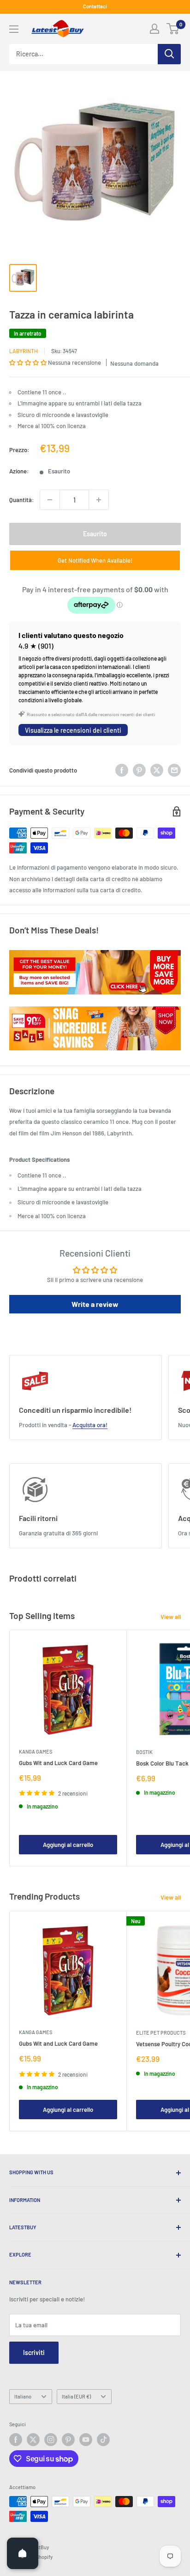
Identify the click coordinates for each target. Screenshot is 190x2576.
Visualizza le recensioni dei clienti (73, 730)
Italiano (23, 2396)
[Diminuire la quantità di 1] (50, 500)
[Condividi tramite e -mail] (174, 770)
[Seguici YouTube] (86, 2440)
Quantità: (22, 500)
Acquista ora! (90, 1425)
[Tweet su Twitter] (157, 770)
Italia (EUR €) (76, 2396)
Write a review (95, 1304)
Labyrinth (24, 351)
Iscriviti (34, 2352)
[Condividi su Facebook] (122, 770)
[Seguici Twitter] (33, 2440)
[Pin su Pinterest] (139, 770)
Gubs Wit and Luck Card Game (58, 1763)
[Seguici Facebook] (16, 2440)
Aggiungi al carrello (68, 1845)
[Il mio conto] (154, 29)
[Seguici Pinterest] (68, 2440)
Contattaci (95, 6)
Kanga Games (36, 1751)
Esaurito (95, 534)
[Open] (23, 2553)
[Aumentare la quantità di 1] (99, 500)
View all (171, 1617)
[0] (173, 29)
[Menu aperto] (14, 29)
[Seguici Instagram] (51, 2440)
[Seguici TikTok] (103, 2440)
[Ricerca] (169, 54)
